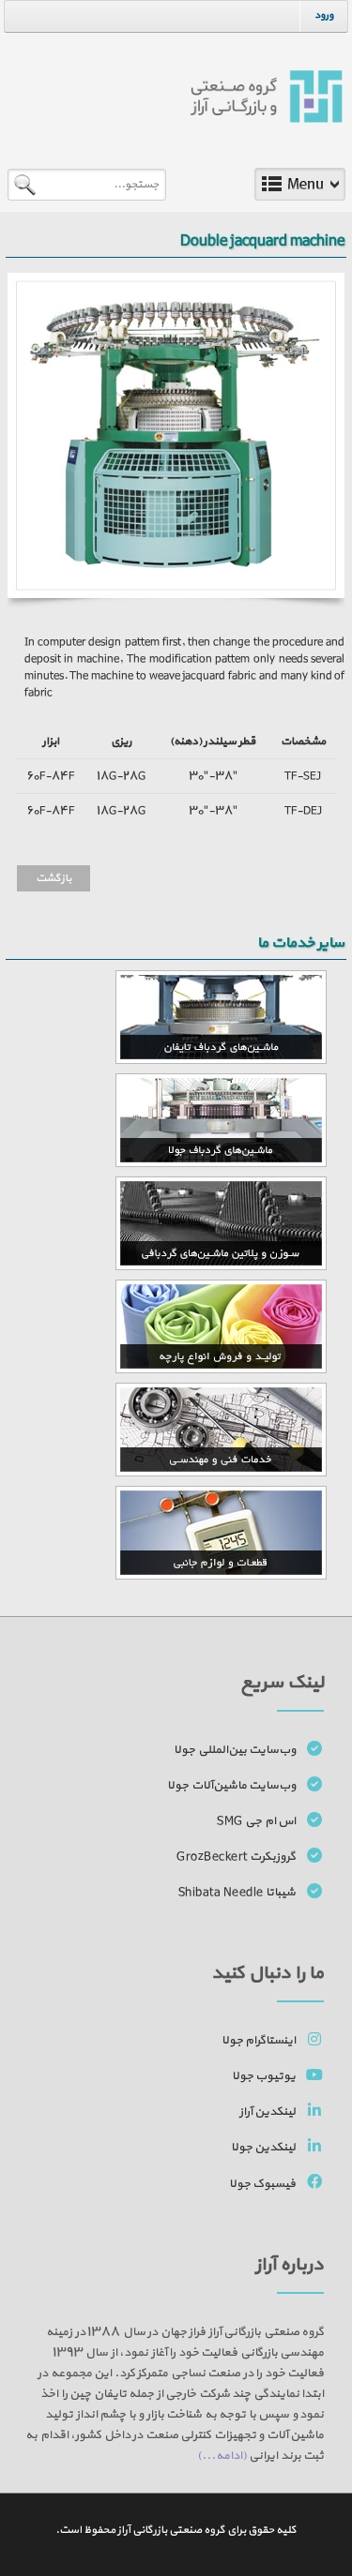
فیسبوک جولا (263, 2184)
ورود (324, 15)
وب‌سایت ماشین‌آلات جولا (231, 1786)
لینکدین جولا (264, 2148)
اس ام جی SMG (256, 1821)
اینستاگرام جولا (259, 2041)
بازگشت (54, 878)
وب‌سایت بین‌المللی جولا (235, 1750)
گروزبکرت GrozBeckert (236, 1857)
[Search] (28, 183)
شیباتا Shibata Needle (237, 1893)
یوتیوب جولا (264, 2076)
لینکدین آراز (268, 2112)
